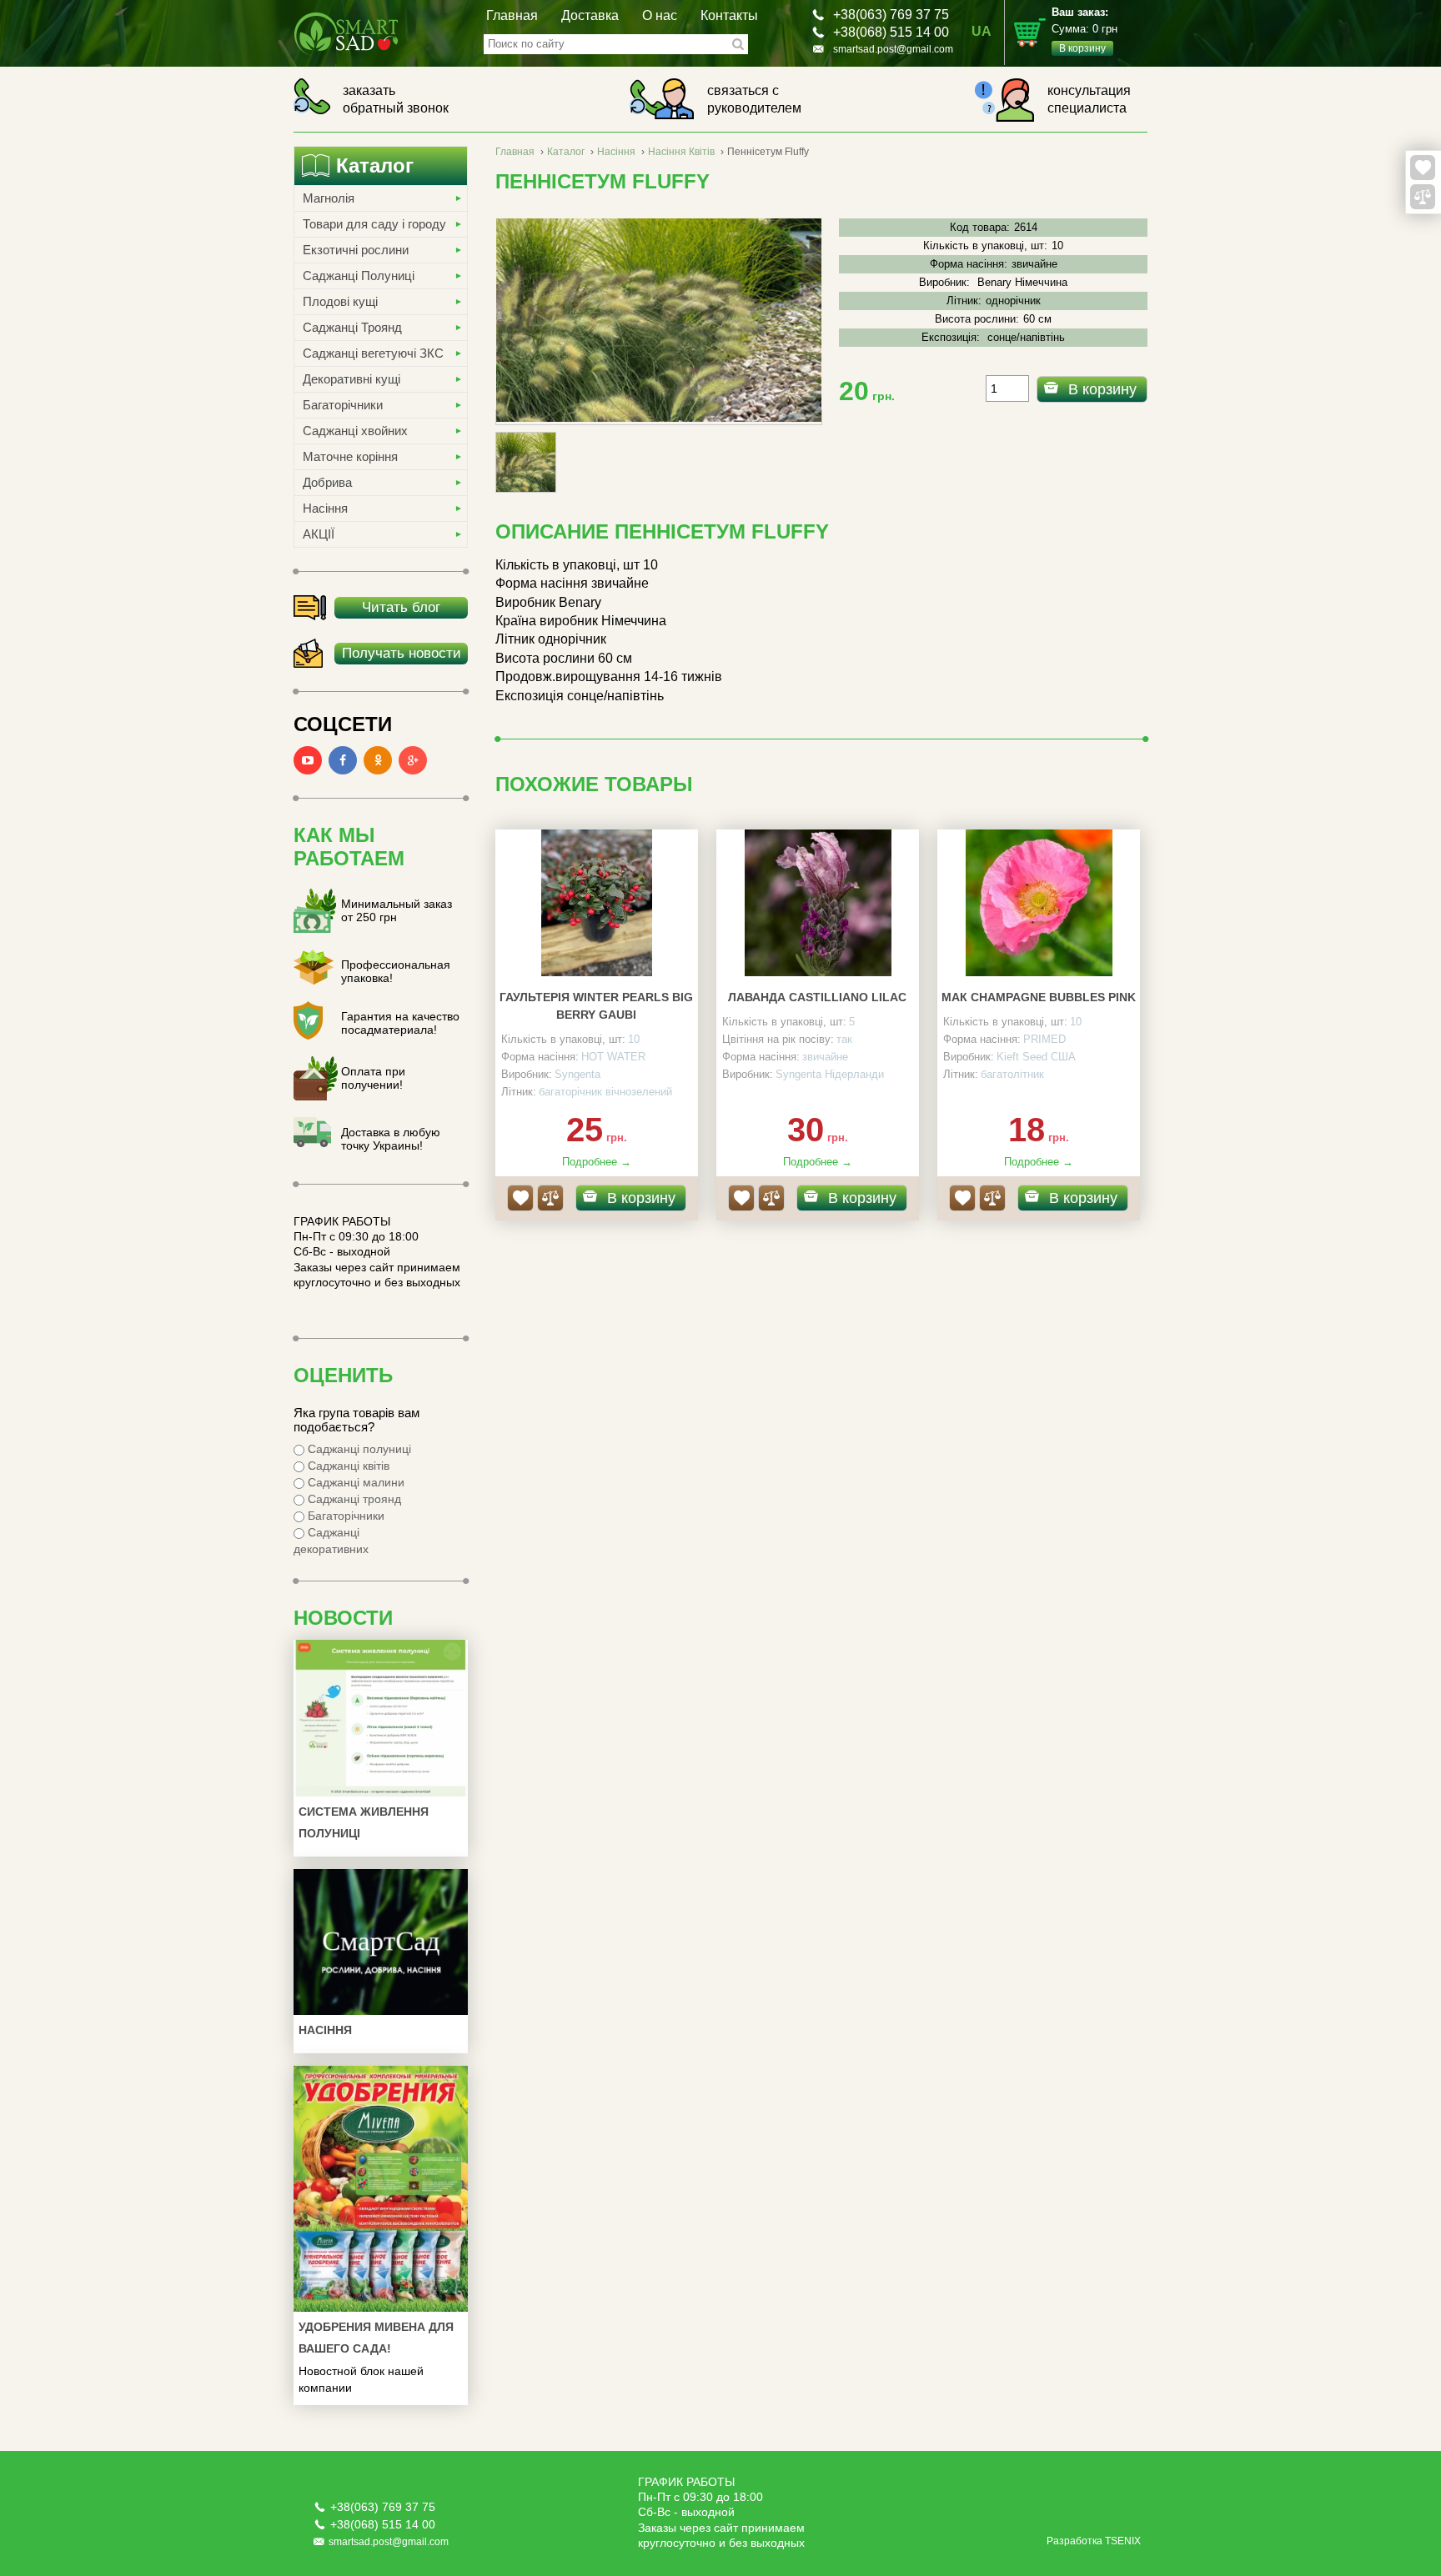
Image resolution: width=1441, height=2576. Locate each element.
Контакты (729, 15)
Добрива (327, 482)
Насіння (325, 508)
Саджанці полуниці (358, 1449)
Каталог (566, 152)
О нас (660, 15)
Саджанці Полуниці (359, 276)
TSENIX (1123, 2541)
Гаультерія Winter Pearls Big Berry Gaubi (596, 1006)
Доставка (590, 15)
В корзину (1102, 389)
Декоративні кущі (351, 379)
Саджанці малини (354, 1482)
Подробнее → (597, 1162)
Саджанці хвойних (355, 431)
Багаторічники (343, 405)
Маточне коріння (350, 456)
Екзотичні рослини (356, 250)
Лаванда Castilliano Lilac (817, 997)
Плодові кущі (340, 301)
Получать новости (402, 653)
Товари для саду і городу (374, 224)
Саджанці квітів (347, 1466)
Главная (512, 15)
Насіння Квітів (681, 152)
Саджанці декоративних (331, 1541)
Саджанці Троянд (352, 327)
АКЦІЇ (319, 534)
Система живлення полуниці (364, 1822)
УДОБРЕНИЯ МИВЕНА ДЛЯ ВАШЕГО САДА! (376, 2338)
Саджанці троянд (353, 1499)
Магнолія (329, 198)
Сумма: (1085, 30)
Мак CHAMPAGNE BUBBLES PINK (1039, 997)
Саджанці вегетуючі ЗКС (373, 353)
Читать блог (401, 607)
